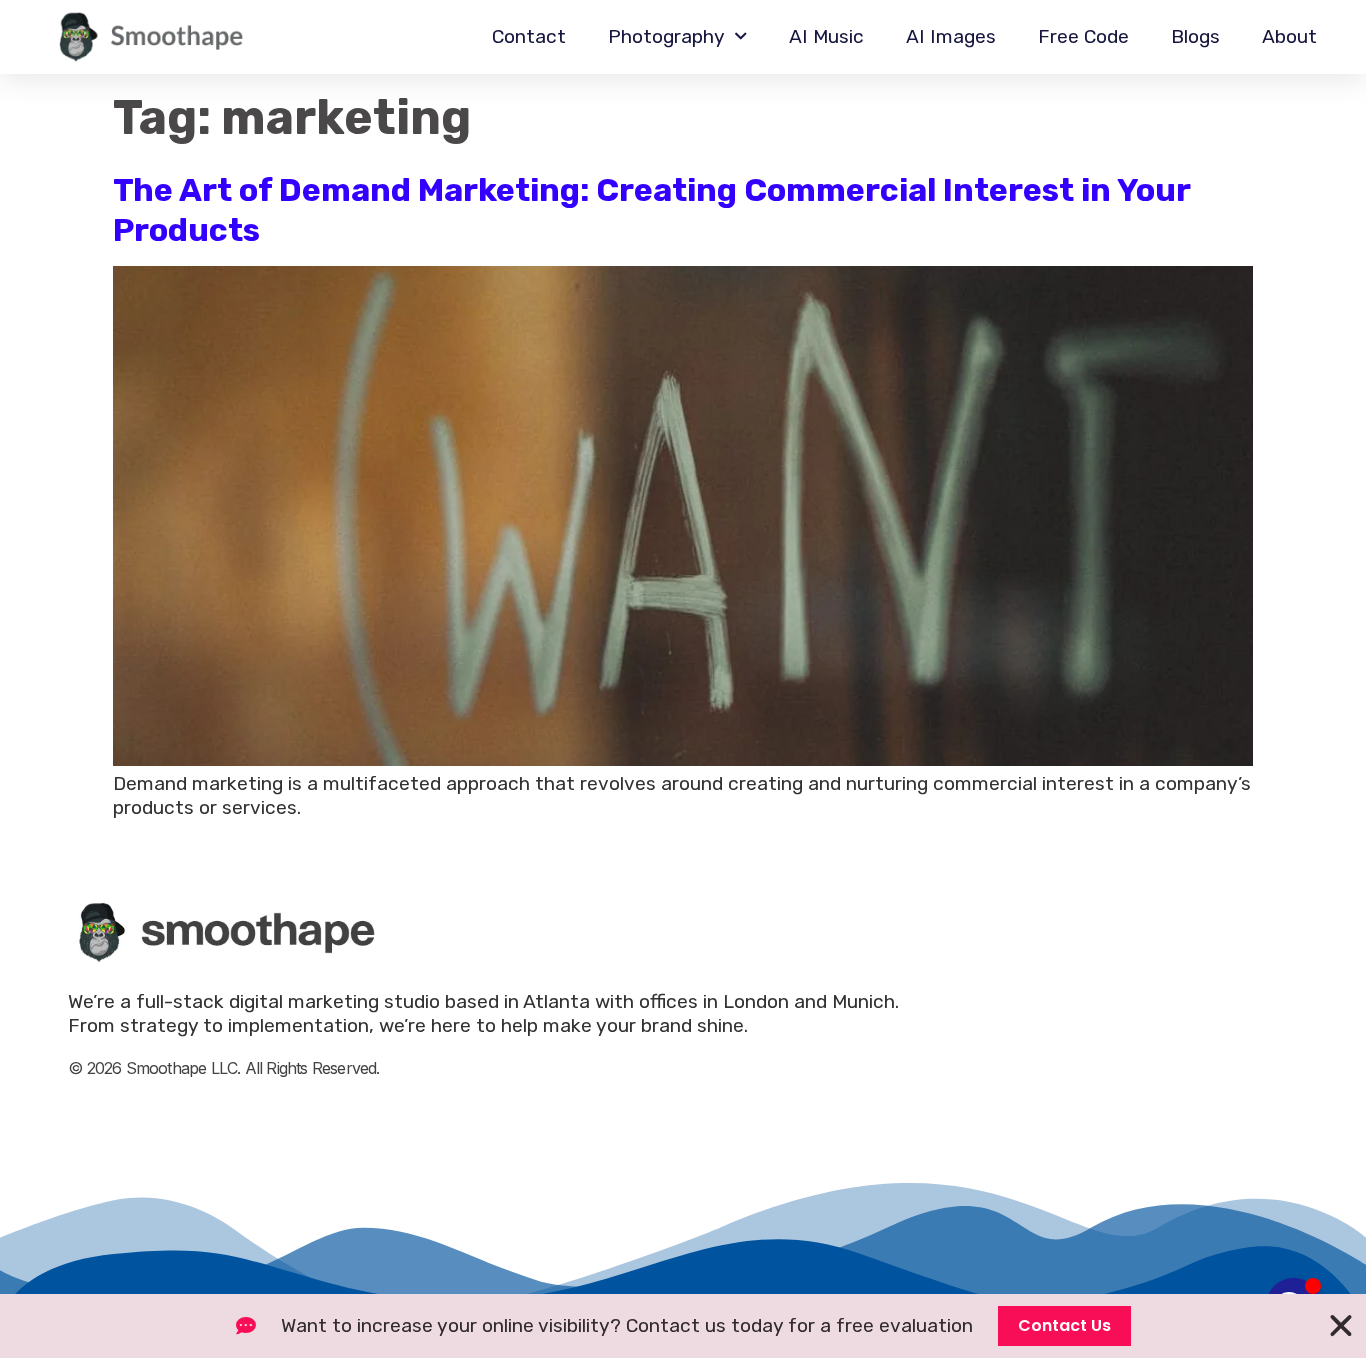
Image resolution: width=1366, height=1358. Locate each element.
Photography (666, 36)
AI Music (826, 36)
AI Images (951, 36)
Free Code (1083, 36)
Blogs (1195, 36)
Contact (529, 36)
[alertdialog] (683, 1326)
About (1289, 36)
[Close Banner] (1341, 1326)
